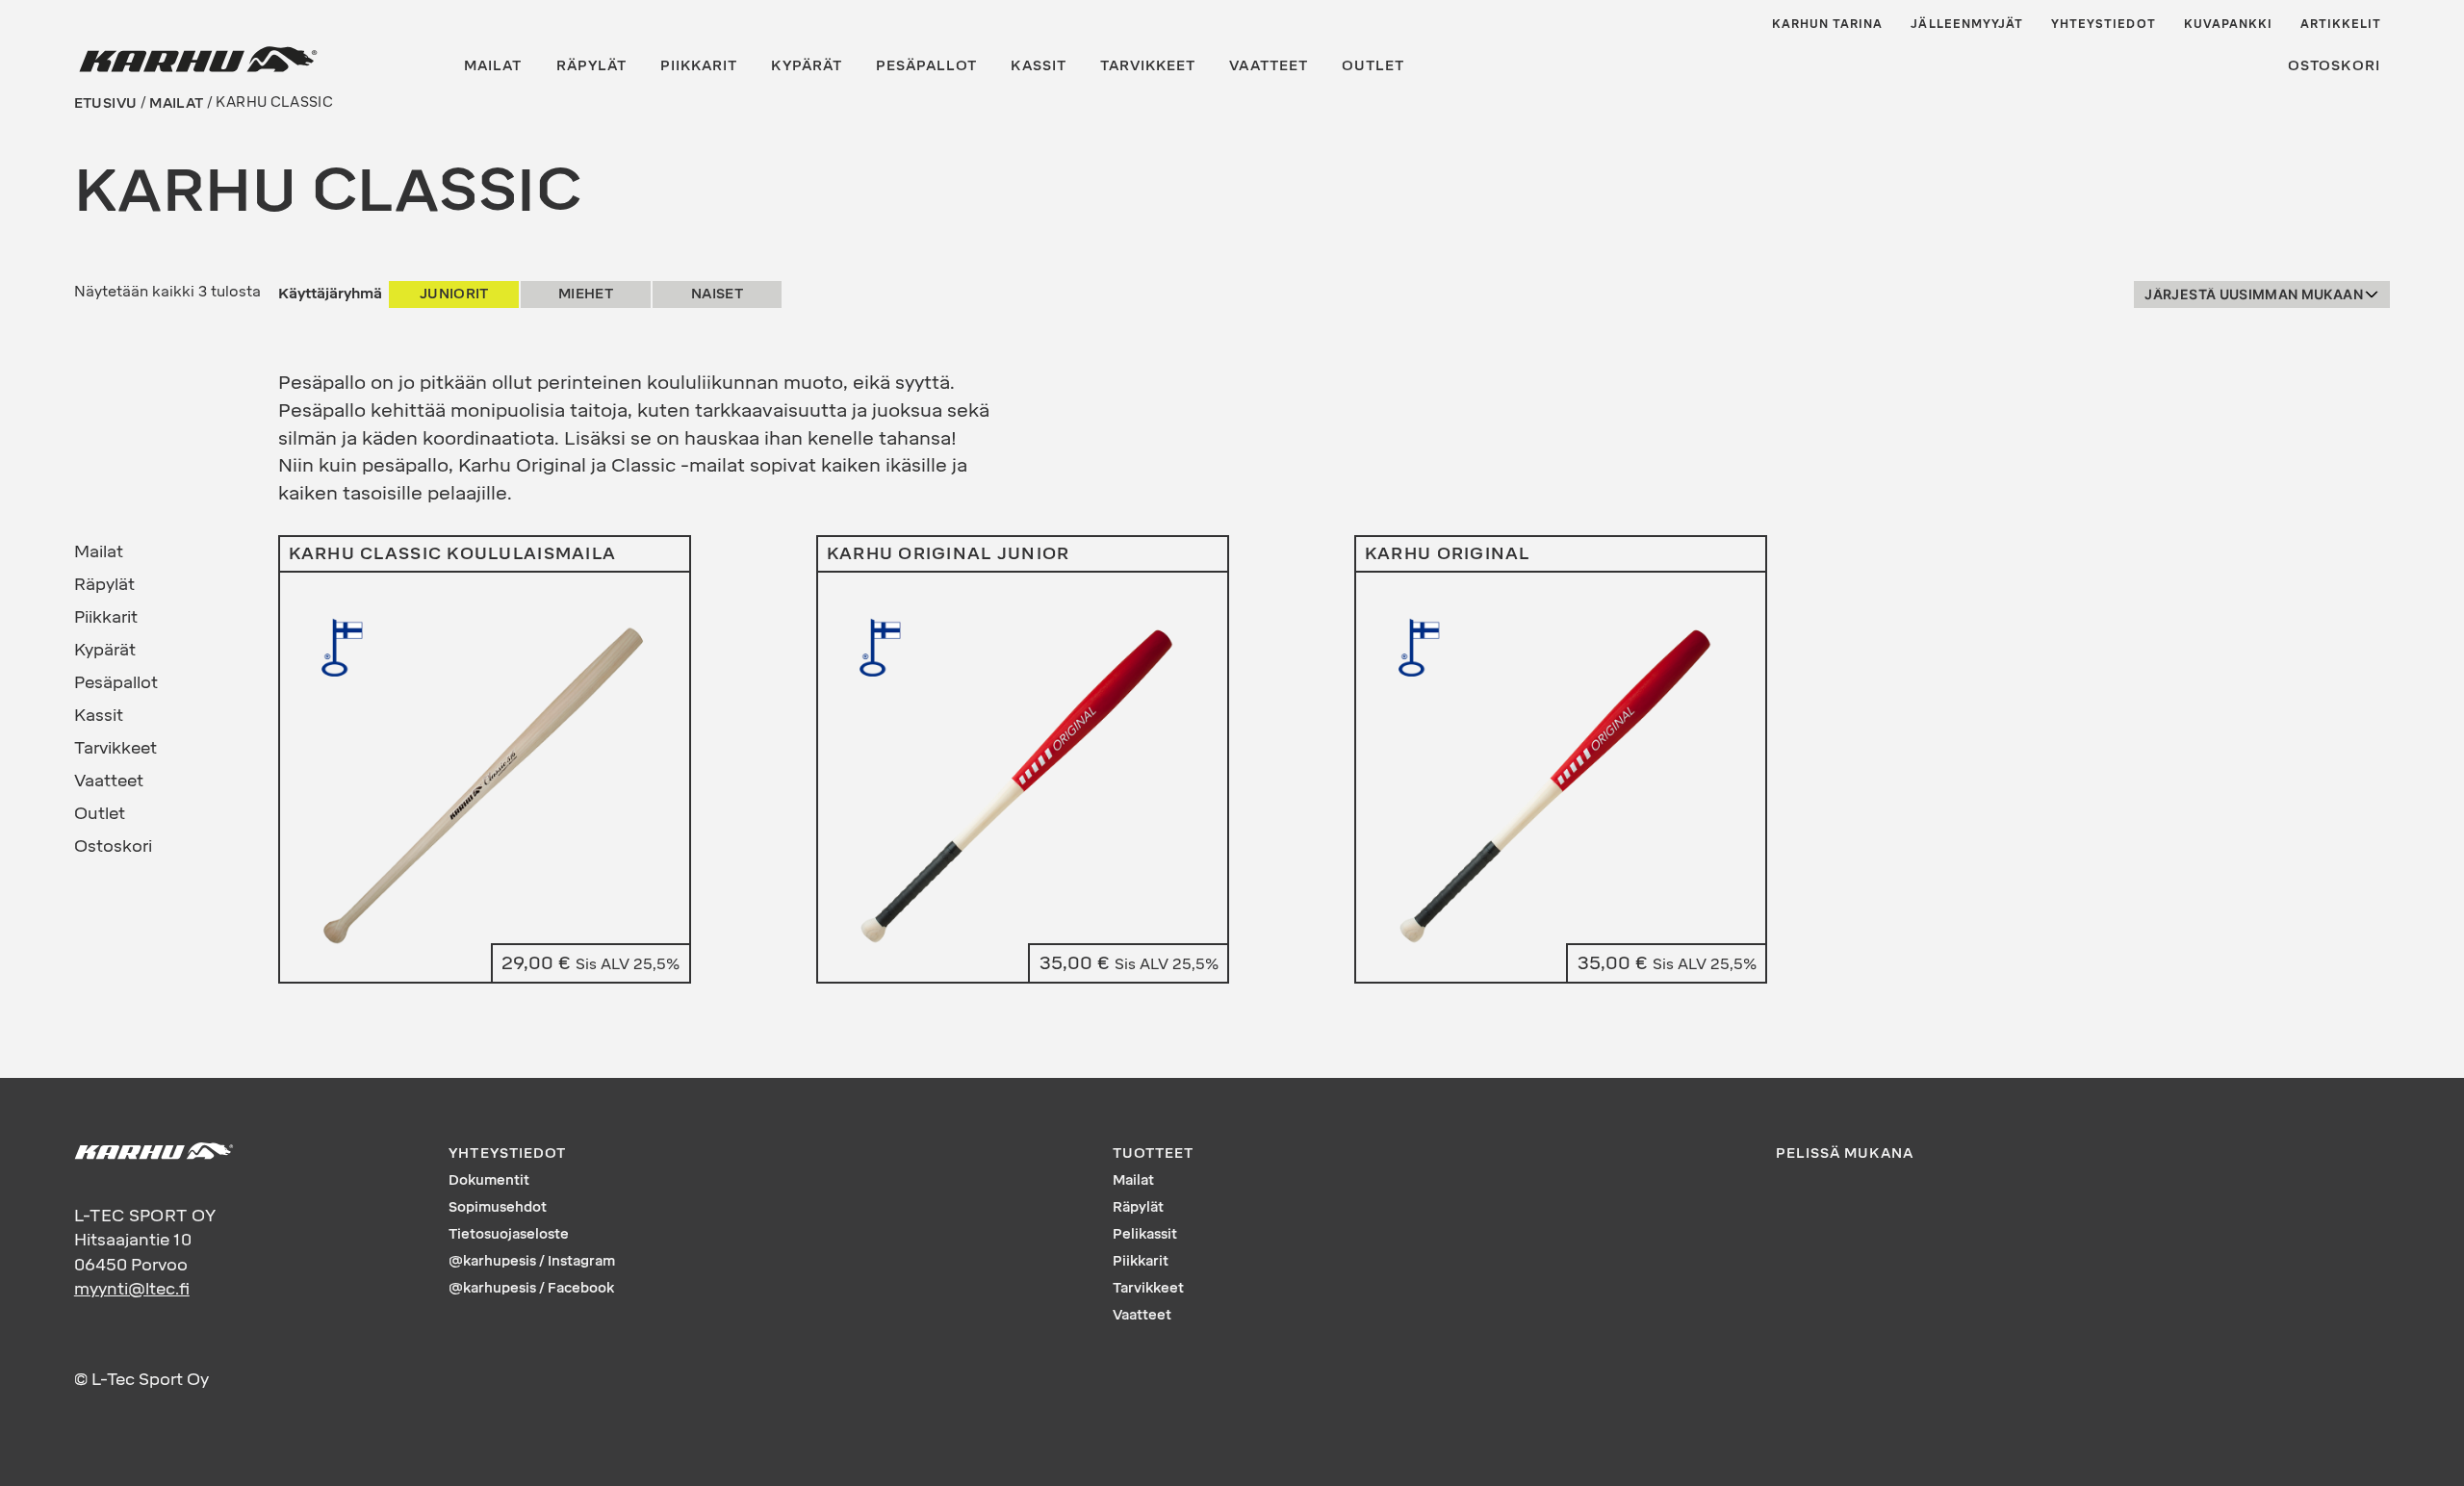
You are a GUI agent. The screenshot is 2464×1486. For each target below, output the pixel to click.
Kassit (1038, 66)
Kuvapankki (2229, 24)
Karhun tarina (1828, 24)
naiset (717, 294)
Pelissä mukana (1845, 1153)
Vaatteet (1268, 66)
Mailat (493, 66)
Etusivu (105, 102)
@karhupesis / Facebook (531, 1288)
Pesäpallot (927, 66)
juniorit (454, 294)
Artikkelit (2341, 24)
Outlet (1373, 66)
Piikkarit (699, 66)
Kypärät (806, 66)
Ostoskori (2334, 66)
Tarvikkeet (1148, 66)
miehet (586, 294)
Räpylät (591, 66)
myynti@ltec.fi (132, 1289)
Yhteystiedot (2104, 24)
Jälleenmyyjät (1967, 24)
